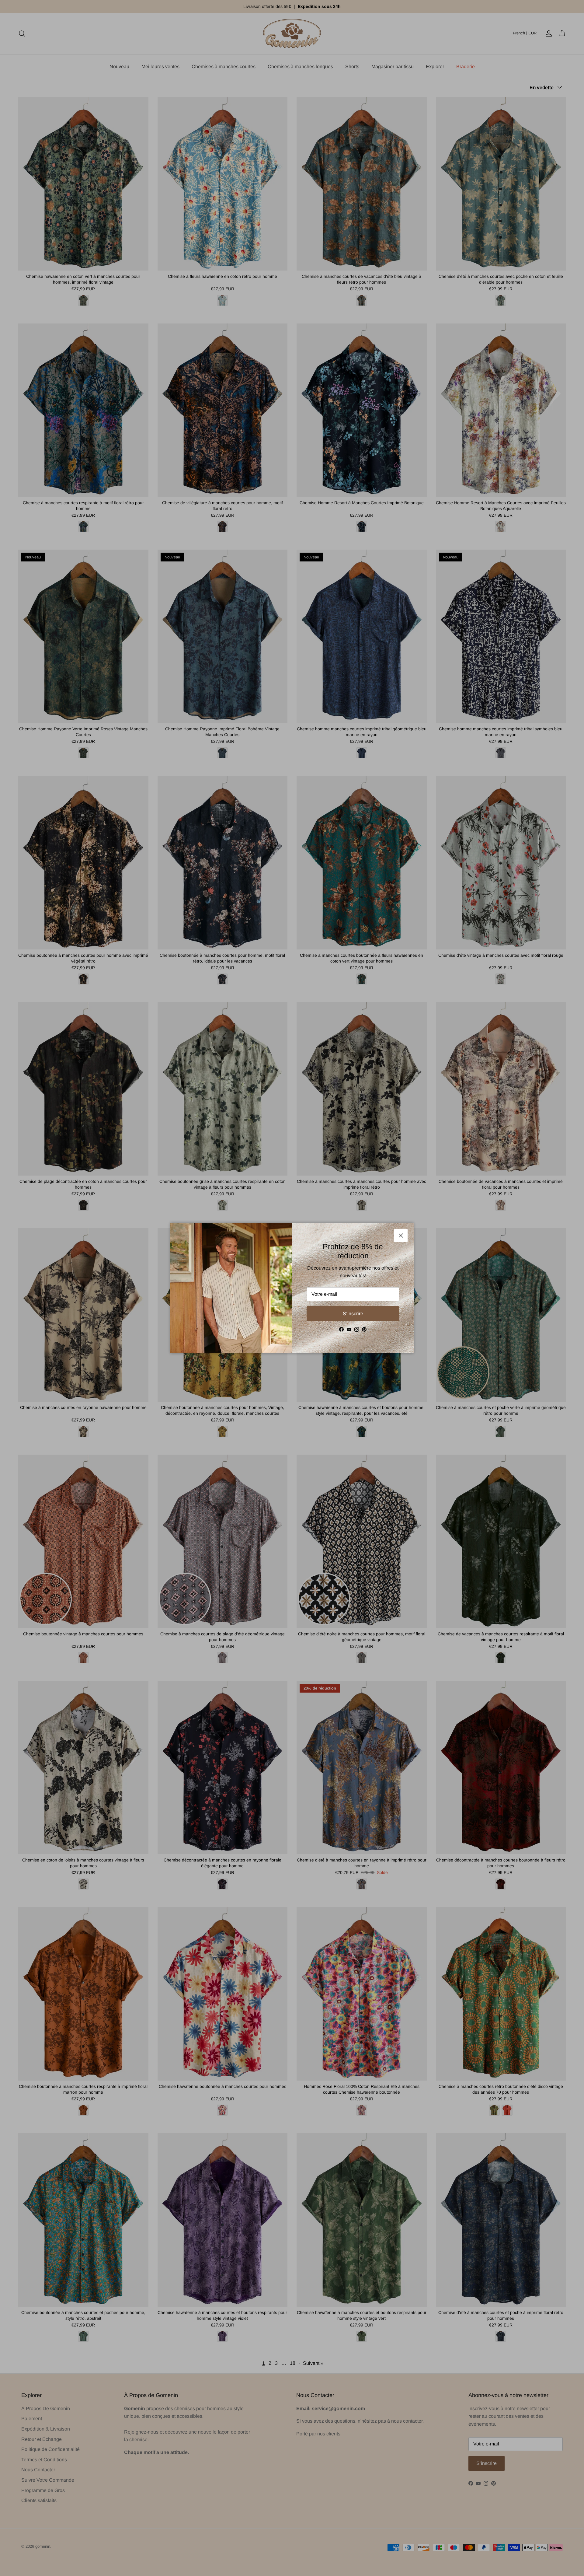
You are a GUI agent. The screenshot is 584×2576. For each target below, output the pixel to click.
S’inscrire (353, 1314)
